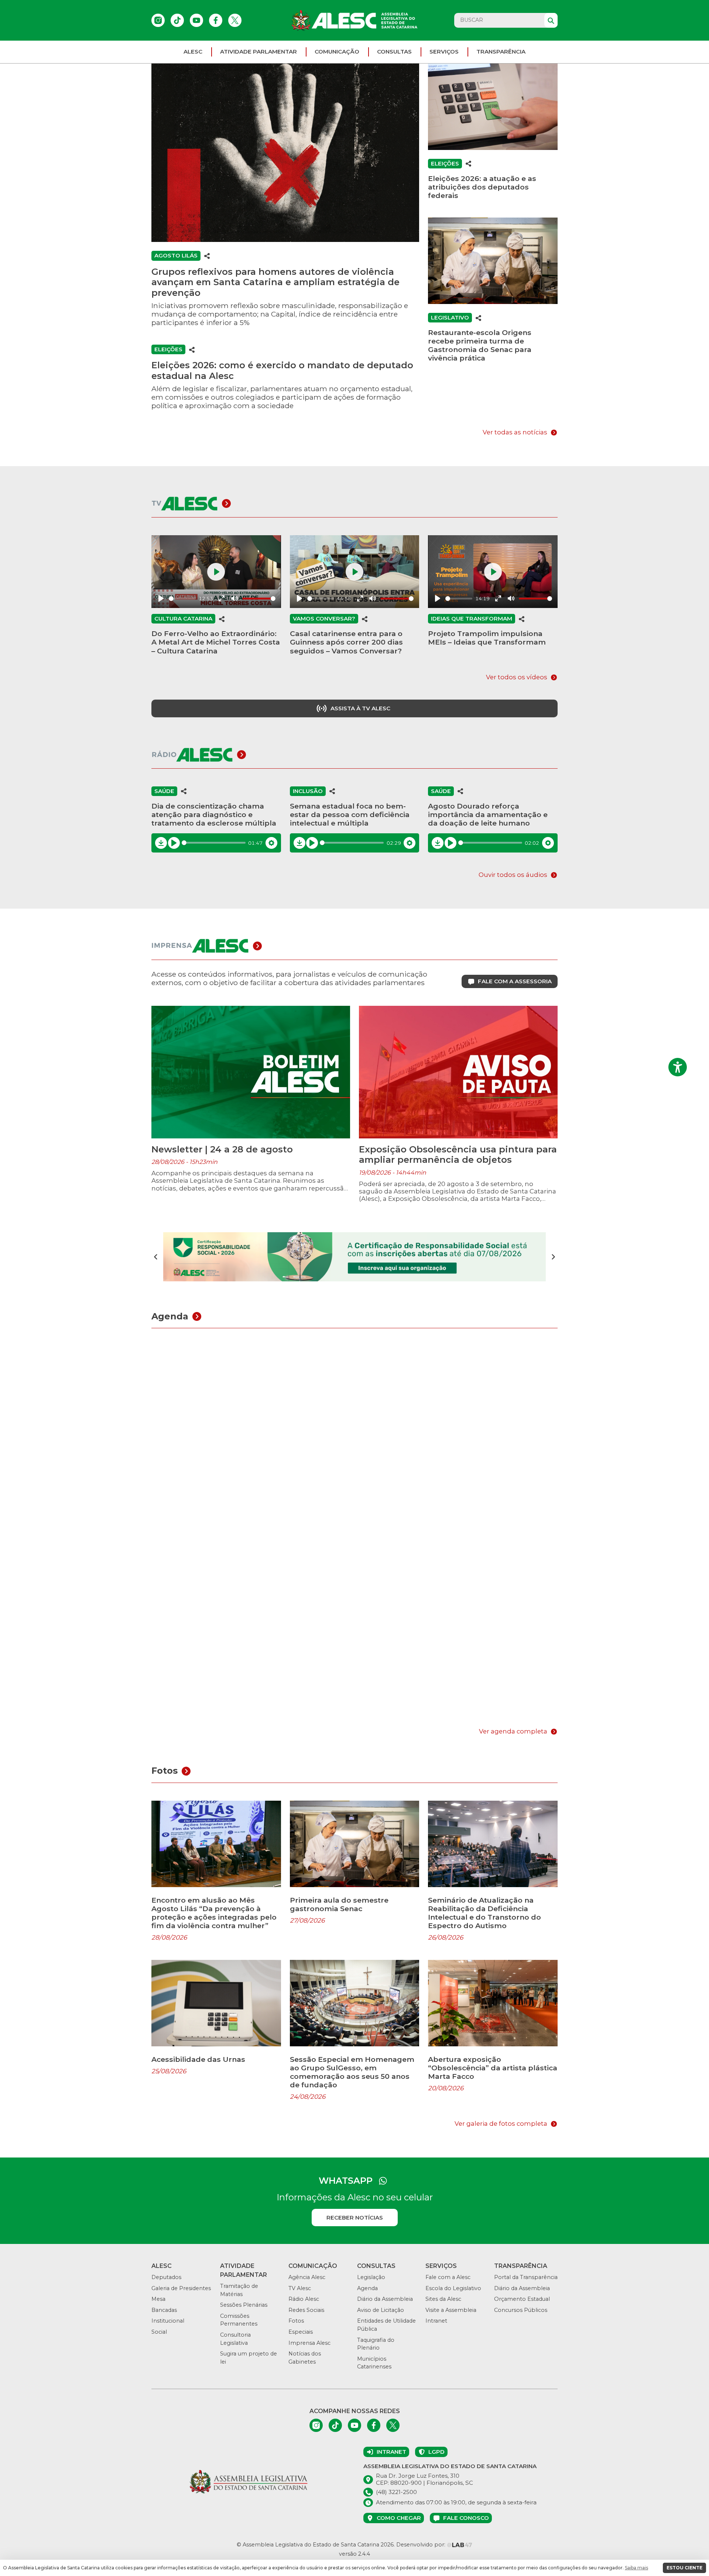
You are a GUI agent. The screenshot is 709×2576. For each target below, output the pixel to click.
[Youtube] (196, 20)
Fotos (296, 2321)
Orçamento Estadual (522, 2299)
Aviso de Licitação (381, 2310)
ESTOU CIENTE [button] (684, 2568)
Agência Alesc (307, 2277)
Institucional (168, 2321)
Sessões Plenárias (244, 2305)
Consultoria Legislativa (235, 2339)
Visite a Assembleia (451, 2310)
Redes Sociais (306, 2310)
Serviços (444, 52)
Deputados (166, 2277)
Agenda (367, 2288)
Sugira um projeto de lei (249, 2358)
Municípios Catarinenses (374, 2363)
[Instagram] (158, 20)
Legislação (371, 2277)
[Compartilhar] (207, 256)
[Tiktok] (177, 20)
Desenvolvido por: (422, 2545)
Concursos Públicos (521, 2310)
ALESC (193, 52)
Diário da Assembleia (385, 2299)
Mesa (158, 2299)
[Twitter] (235, 20)
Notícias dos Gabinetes (305, 2358)
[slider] (182, 599)
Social (159, 2332)
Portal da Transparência (526, 2277)
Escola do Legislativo (453, 2288)
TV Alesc (300, 2288)
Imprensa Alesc (309, 2343)
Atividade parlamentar (258, 52)
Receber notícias (355, 2218)
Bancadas (164, 2310)
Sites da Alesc (443, 2299)
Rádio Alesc (304, 2299)
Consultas (394, 52)
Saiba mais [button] (636, 2568)
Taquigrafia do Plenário (376, 2344)
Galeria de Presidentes (181, 2288)
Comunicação (337, 52)
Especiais (301, 2332)
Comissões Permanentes (239, 2320)
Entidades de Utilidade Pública (386, 2325)
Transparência (501, 52)
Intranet (436, 2321)
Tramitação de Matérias (239, 2290)
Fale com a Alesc (448, 2277)
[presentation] (156, 1257)
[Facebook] (216, 20)
